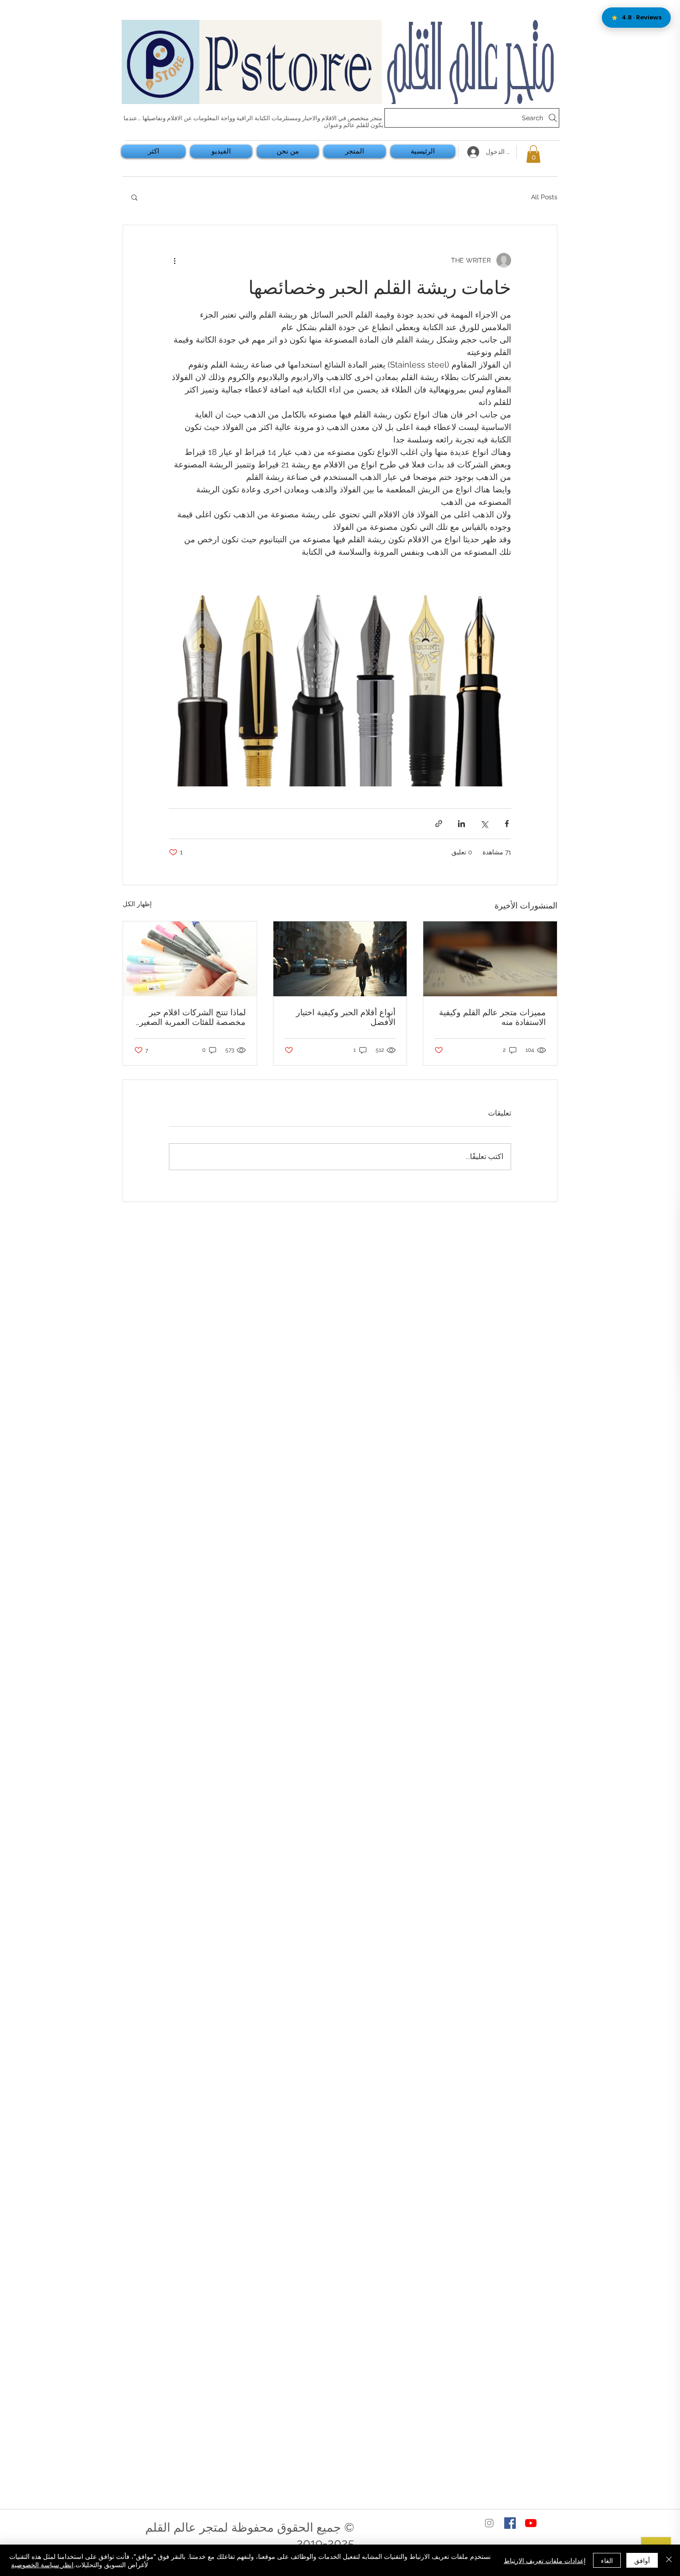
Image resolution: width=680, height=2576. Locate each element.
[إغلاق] (669, 2560)
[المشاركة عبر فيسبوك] (507, 824)
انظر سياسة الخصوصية (42, 2564)
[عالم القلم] (531, 2523)
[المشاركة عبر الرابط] (439, 824)
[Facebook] (510, 2523)
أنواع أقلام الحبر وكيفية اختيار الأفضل (346, 1017)
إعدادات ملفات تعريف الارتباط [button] (545, 2560)
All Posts (544, 197)
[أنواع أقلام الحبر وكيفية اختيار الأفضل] (340, 959)
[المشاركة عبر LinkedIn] (461, 824)
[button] (533, 154)
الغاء (607, 2560)
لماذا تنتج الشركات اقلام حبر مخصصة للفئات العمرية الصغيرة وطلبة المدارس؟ (190, 1017)
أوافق (642, 2560)
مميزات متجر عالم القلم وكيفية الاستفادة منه (492, 1017)
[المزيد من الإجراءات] (174, 260)
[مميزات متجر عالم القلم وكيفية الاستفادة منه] (490, 959)
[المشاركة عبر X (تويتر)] (484, 824)
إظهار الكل (137, 904)
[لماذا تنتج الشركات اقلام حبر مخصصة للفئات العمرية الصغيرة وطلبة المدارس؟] (190, 959)
